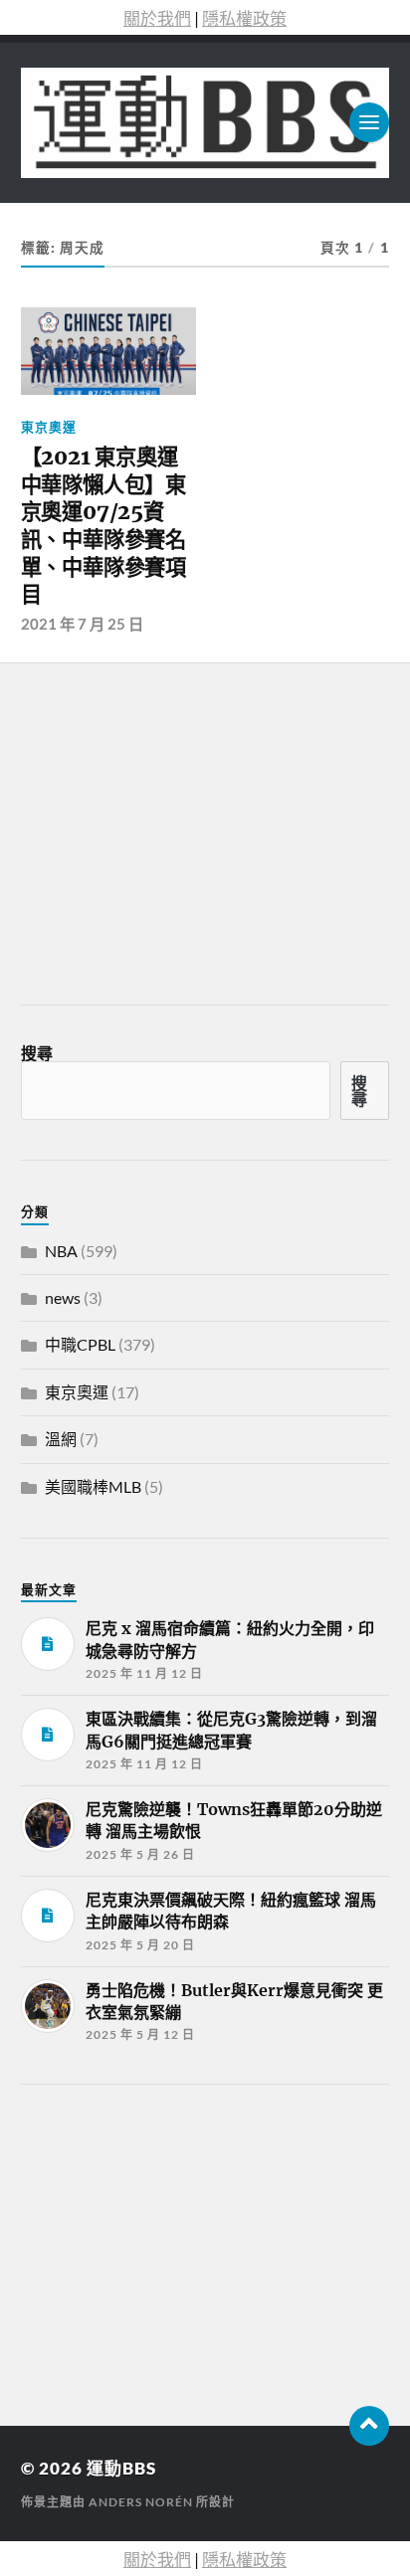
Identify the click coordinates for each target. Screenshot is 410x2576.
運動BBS (121, 2468)
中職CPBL (80, 1344)
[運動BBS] (205, 123)
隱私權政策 (244, 18)
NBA (61, 1251)
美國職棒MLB (93, 1486)
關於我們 (157, 18)
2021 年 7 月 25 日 (82, 624)
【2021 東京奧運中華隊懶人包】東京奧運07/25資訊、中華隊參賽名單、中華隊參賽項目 (103, 526)
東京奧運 (49, 427)
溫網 (61, 1439)
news (63, 1297)
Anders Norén (141, 2502)
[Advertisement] (170, 2249)
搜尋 (37, 1053)
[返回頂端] (369, 2426)
